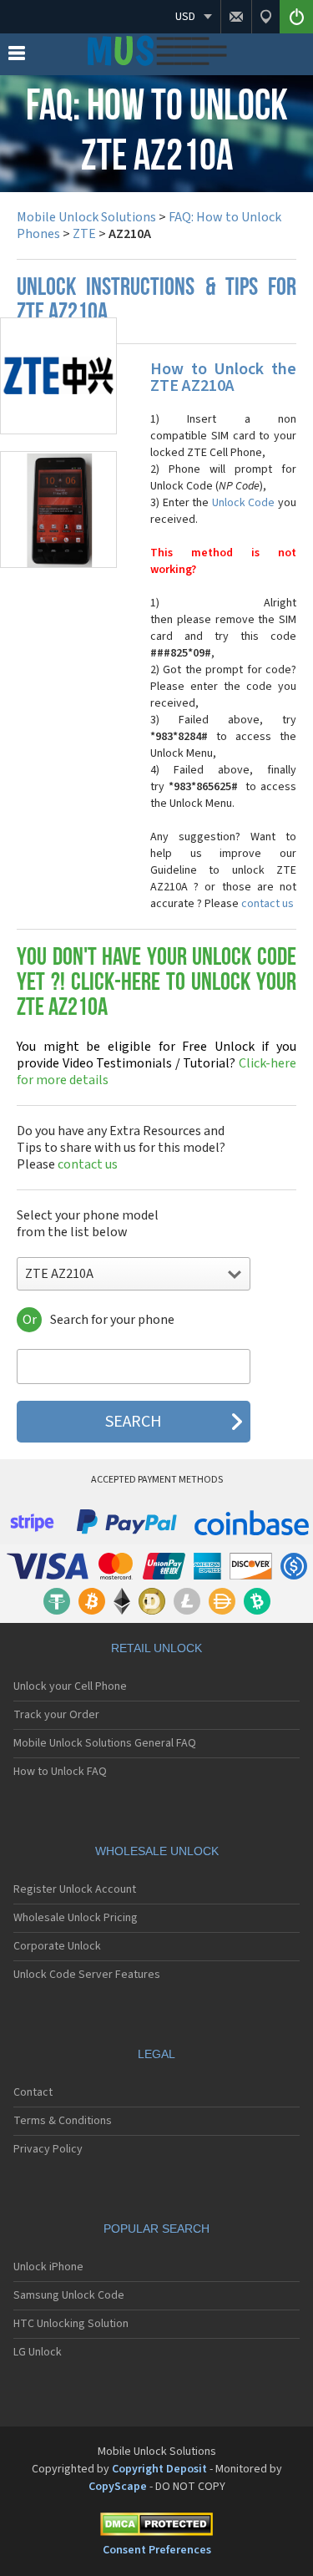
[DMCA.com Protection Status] (156, 2527)
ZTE (84, 234)
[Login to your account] (296, 17)
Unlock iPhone (48, 2267)
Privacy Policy (48, 2149)
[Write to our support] (236, 17)
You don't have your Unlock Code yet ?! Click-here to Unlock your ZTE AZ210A (156, 984)
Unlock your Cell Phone (70, 1686)
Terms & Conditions (63, 2121)
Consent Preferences (157, 2550)
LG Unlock (38, 2352)
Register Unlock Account (75, 1889)
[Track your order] (265, 17)
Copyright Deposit (159, 2469)
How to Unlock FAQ (60, 1772)
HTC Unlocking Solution (71, 2324)
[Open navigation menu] (17, 57)
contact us (268, 904)
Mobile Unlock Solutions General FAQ (105, 1743)
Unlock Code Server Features (87, 1975)
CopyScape (118, 2487)
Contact (33, 2092)
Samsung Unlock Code (69, 2295)
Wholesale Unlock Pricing (76, 1918)
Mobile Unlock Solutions (86, 217)
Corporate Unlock (57, 1946)
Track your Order (56, 1715)
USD (185, 17)
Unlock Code (244, 503)
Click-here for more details (156, 1063)
